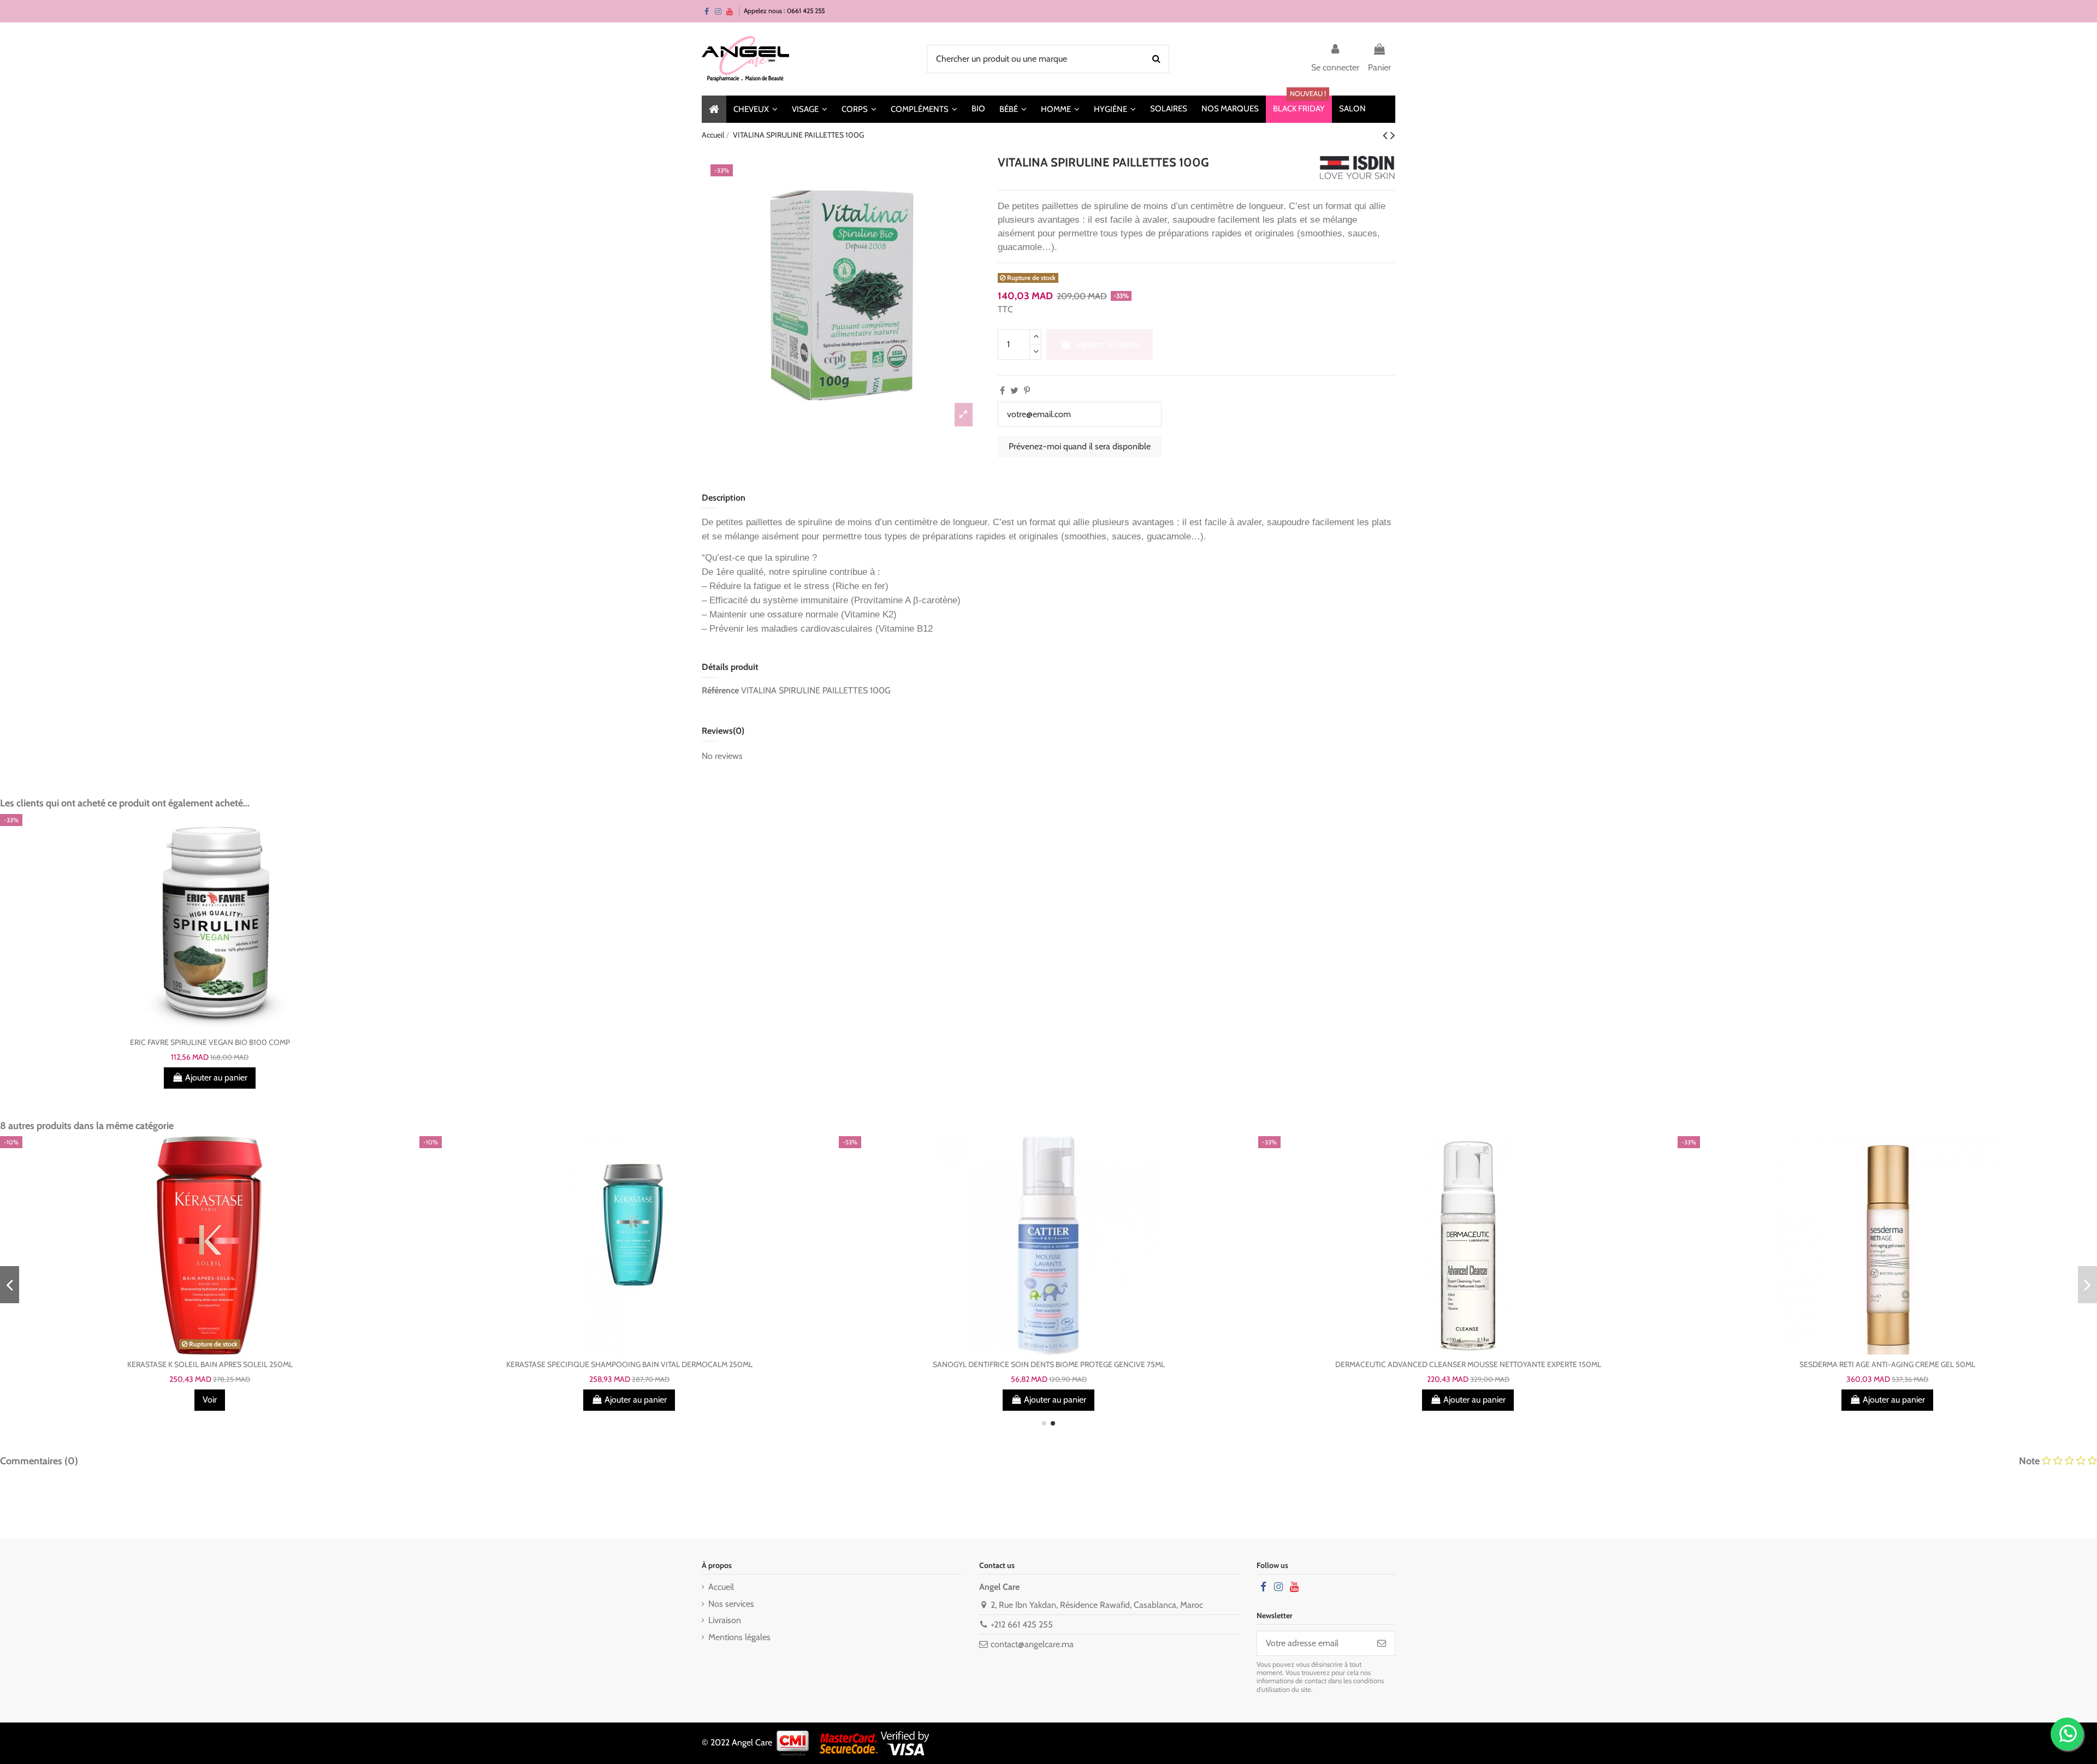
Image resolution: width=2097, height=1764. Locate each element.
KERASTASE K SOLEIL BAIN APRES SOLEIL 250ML (210, 1364)
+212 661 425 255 (1022, 1625)
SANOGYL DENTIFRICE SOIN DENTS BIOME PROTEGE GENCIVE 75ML (1049, 1364)
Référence (720, 690)
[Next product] (1393, 135)
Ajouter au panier (1109, 344)
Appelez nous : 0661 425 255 (784, 11)
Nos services (731, 1604)
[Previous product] (1387, 135)
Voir (210, 1400)
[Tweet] (1014, 391)
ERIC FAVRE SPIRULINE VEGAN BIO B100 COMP (210, 1042)
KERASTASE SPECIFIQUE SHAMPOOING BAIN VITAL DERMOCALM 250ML (629, 1364)
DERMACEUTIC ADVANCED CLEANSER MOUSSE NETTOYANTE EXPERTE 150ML (1468, 1364)
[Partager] (1002, 391)
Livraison (725, 1620)
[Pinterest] (1027, 391)
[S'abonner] (1382, 1643)
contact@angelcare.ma (1032, 1644)
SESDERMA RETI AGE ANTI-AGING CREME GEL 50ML (1887, 1364)
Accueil (721, 1587)
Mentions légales (739, 1637)
